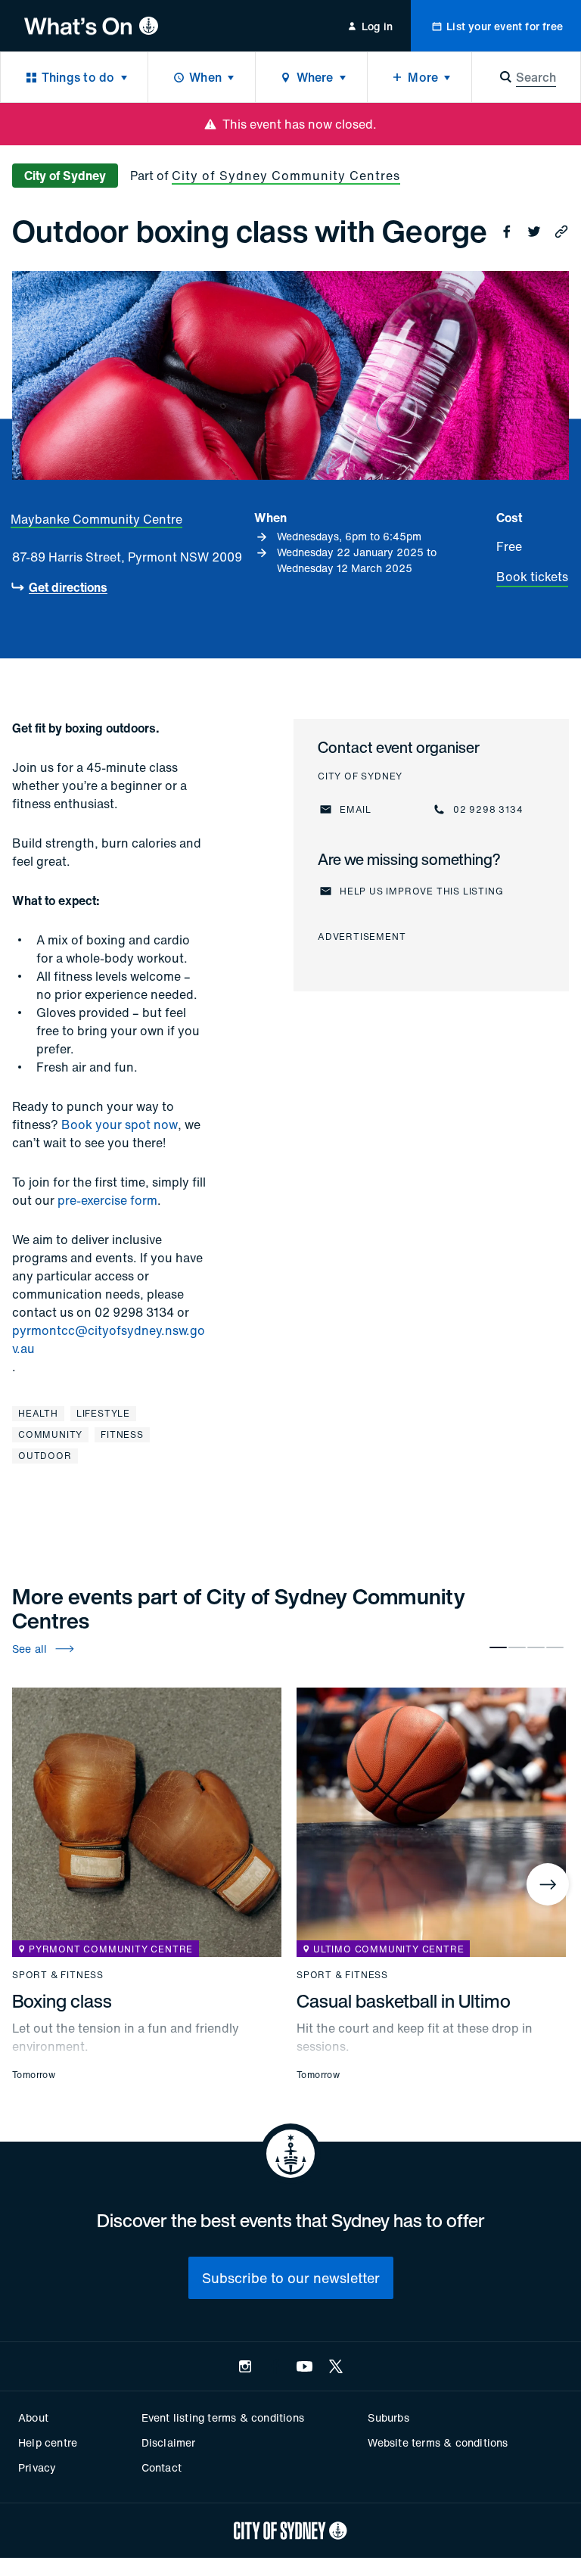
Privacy (37, 2467)
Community (50, 1434)
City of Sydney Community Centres (286, 176)
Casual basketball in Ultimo (404, 2001)
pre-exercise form (107, 1200)
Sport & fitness (58, 1975)
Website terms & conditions (438, 2442)
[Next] (548, 1884)
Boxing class (62, 2001)
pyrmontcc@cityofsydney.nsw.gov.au (109, 1339)
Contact (162, 2467)
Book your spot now (120, 1125)
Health (38, 1413)
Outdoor (45, 1456)
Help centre (48, 2442)
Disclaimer (169, 2442)
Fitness (122, 1434)
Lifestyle (103, 1413)
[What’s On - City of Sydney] (91, 26)
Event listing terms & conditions (223, 2417)
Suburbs (388, 2417)
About (33, 2417)
